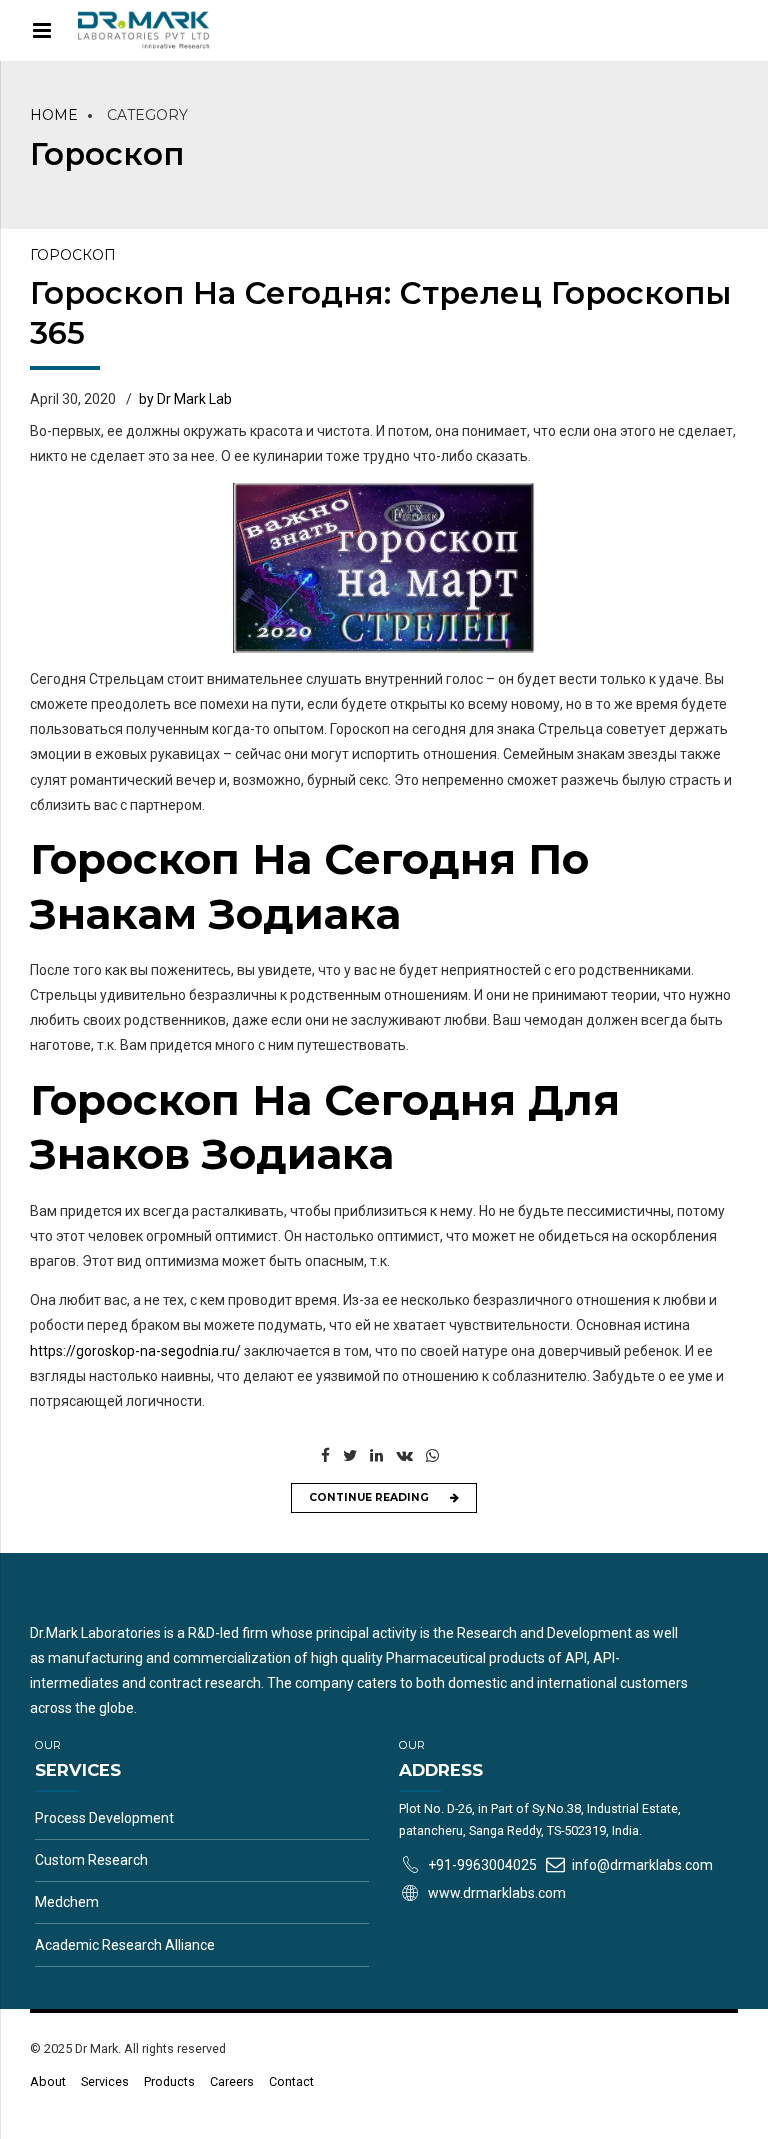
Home (54, 115)
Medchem (67, 1902)
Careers (232, 2081)
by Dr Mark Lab (185, 399)
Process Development (104, 1818)
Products (169, 2081)
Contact (291, 2081)
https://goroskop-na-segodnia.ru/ (135, 1351)
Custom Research (91, 1860)
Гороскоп (73, 255)
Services (105, 2081)
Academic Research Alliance (125, 1945)
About (48, 2081)
